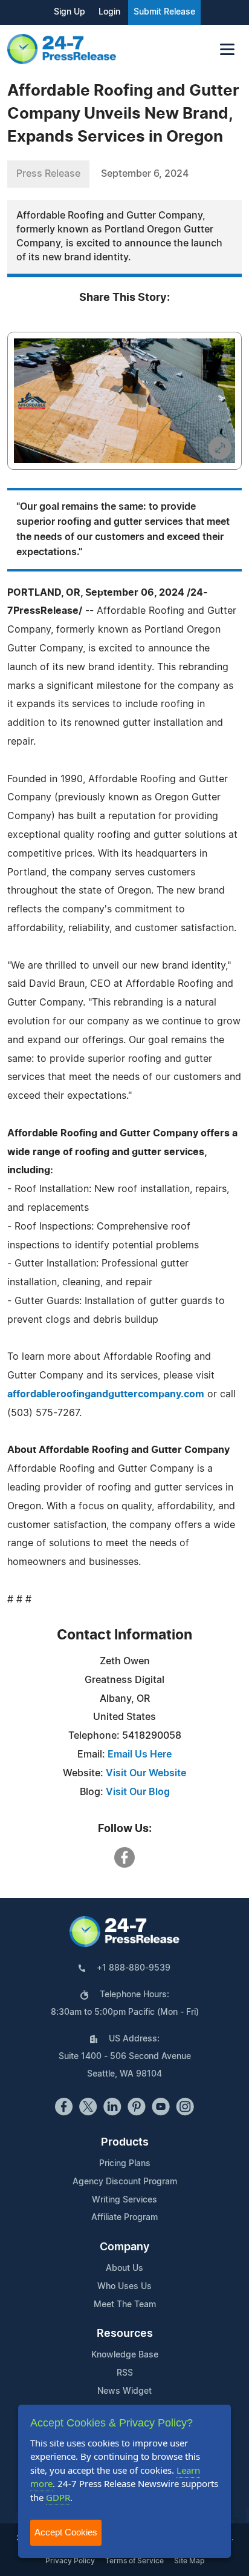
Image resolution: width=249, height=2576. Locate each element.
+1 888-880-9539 (134, 1968)
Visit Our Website (146, 1773)
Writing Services (124, 2200)
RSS (125, 2373)
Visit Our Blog (138, 1792)
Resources (125, 2334)
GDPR (58, 2497)
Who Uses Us (124, 2287)
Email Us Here (140, 1754)
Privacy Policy (70, 2561)
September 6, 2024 (145, 174)
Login (109, 12)
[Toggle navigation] (227, 49)
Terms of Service (134, 2561)
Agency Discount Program (125, 2182)
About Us (124, 2268)
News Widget (124, 2391)
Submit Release (164, 12)
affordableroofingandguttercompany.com (106, 1394)
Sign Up (70, 12)
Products (125, 2143)
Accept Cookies (66, 2532)
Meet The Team (125, 2305)
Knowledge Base (125, 2355)
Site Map (189, 2561)
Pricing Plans (125, 2164)
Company (124, 2247)
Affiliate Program (124, 2218)
